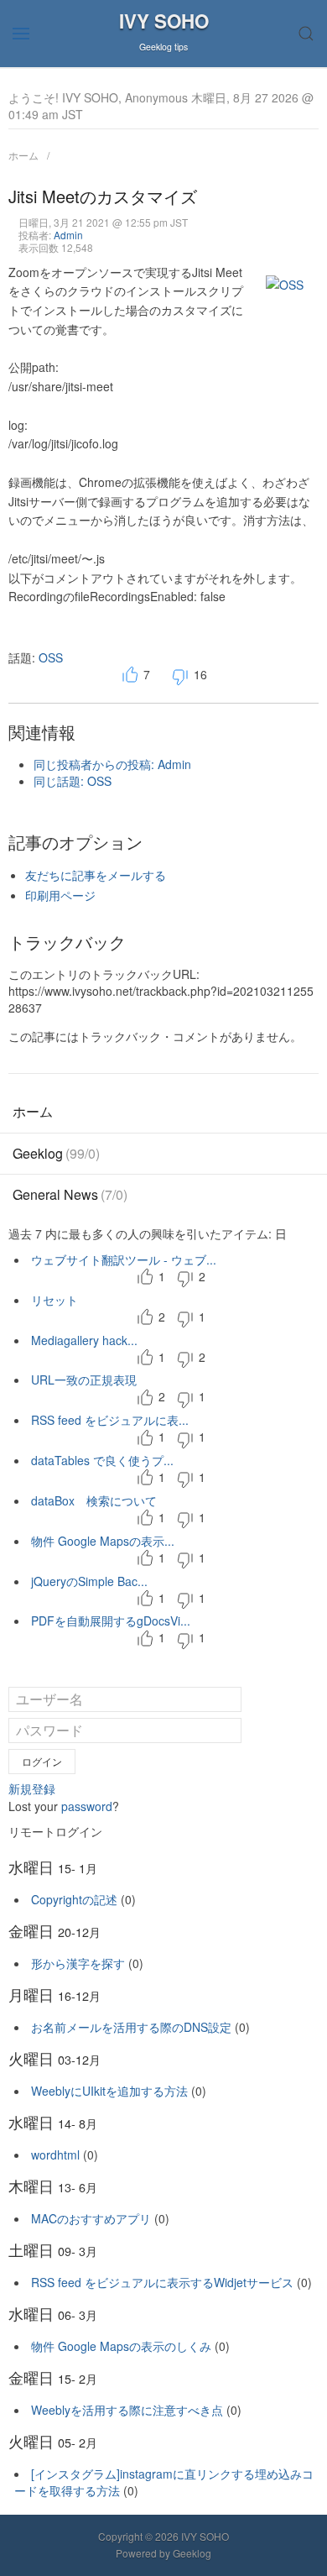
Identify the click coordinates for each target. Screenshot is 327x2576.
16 (200, 674)
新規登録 (32, 1788)
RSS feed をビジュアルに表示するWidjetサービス (162, 2282)
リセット (54, 1300)
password (87, 1806)
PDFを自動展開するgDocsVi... (111, 1620)
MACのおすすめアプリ (91, 2218)
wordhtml (55, 2155)
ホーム (23, 155)
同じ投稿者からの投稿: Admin (112, 764)
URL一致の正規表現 (84, 1380)
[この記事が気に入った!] (130, 676)
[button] (21, 34)
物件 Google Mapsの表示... (103, 1541)
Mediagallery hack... (84, 1340)
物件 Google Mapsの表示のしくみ (121, 2346)
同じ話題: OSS (73, 781)
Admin (68, 235)
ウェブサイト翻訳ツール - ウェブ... (124, 1259)
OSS (51, 657)
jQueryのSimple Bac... (89, 1581)
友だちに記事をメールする (96, 875)
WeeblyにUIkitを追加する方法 (109, 2091)
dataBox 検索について (94, 1500)
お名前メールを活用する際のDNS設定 (131, 2027)
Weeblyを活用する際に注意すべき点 (127, 2410)
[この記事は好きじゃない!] (180, 676)
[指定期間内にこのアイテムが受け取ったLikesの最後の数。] (145, 1278)
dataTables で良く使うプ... (102, 1460)
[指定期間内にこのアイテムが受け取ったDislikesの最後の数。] (185, 1278)
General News (70, 1194)
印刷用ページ (60, 895)
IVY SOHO (164, 21)
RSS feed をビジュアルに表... (110, 1420)
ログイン (42, 1761)
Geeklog (56, 1153)
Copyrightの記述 (74, 1899)
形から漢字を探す (78, 1963)
